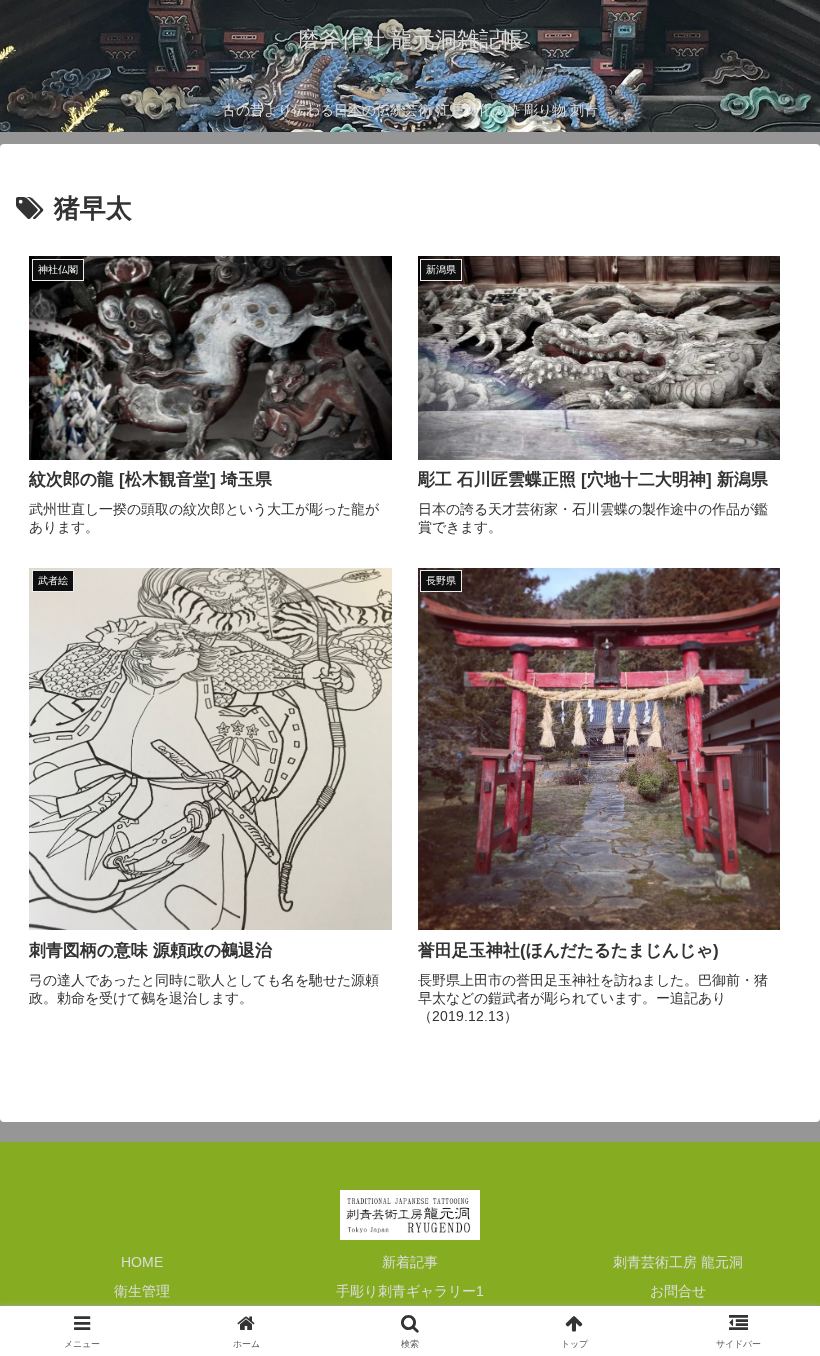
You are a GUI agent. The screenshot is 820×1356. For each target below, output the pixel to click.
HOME (142, 1262)
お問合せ (678, 1291)
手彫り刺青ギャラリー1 (410, 1291)
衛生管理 (142, 1291)
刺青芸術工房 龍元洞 (678, 1262)
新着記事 (410, 1262)
